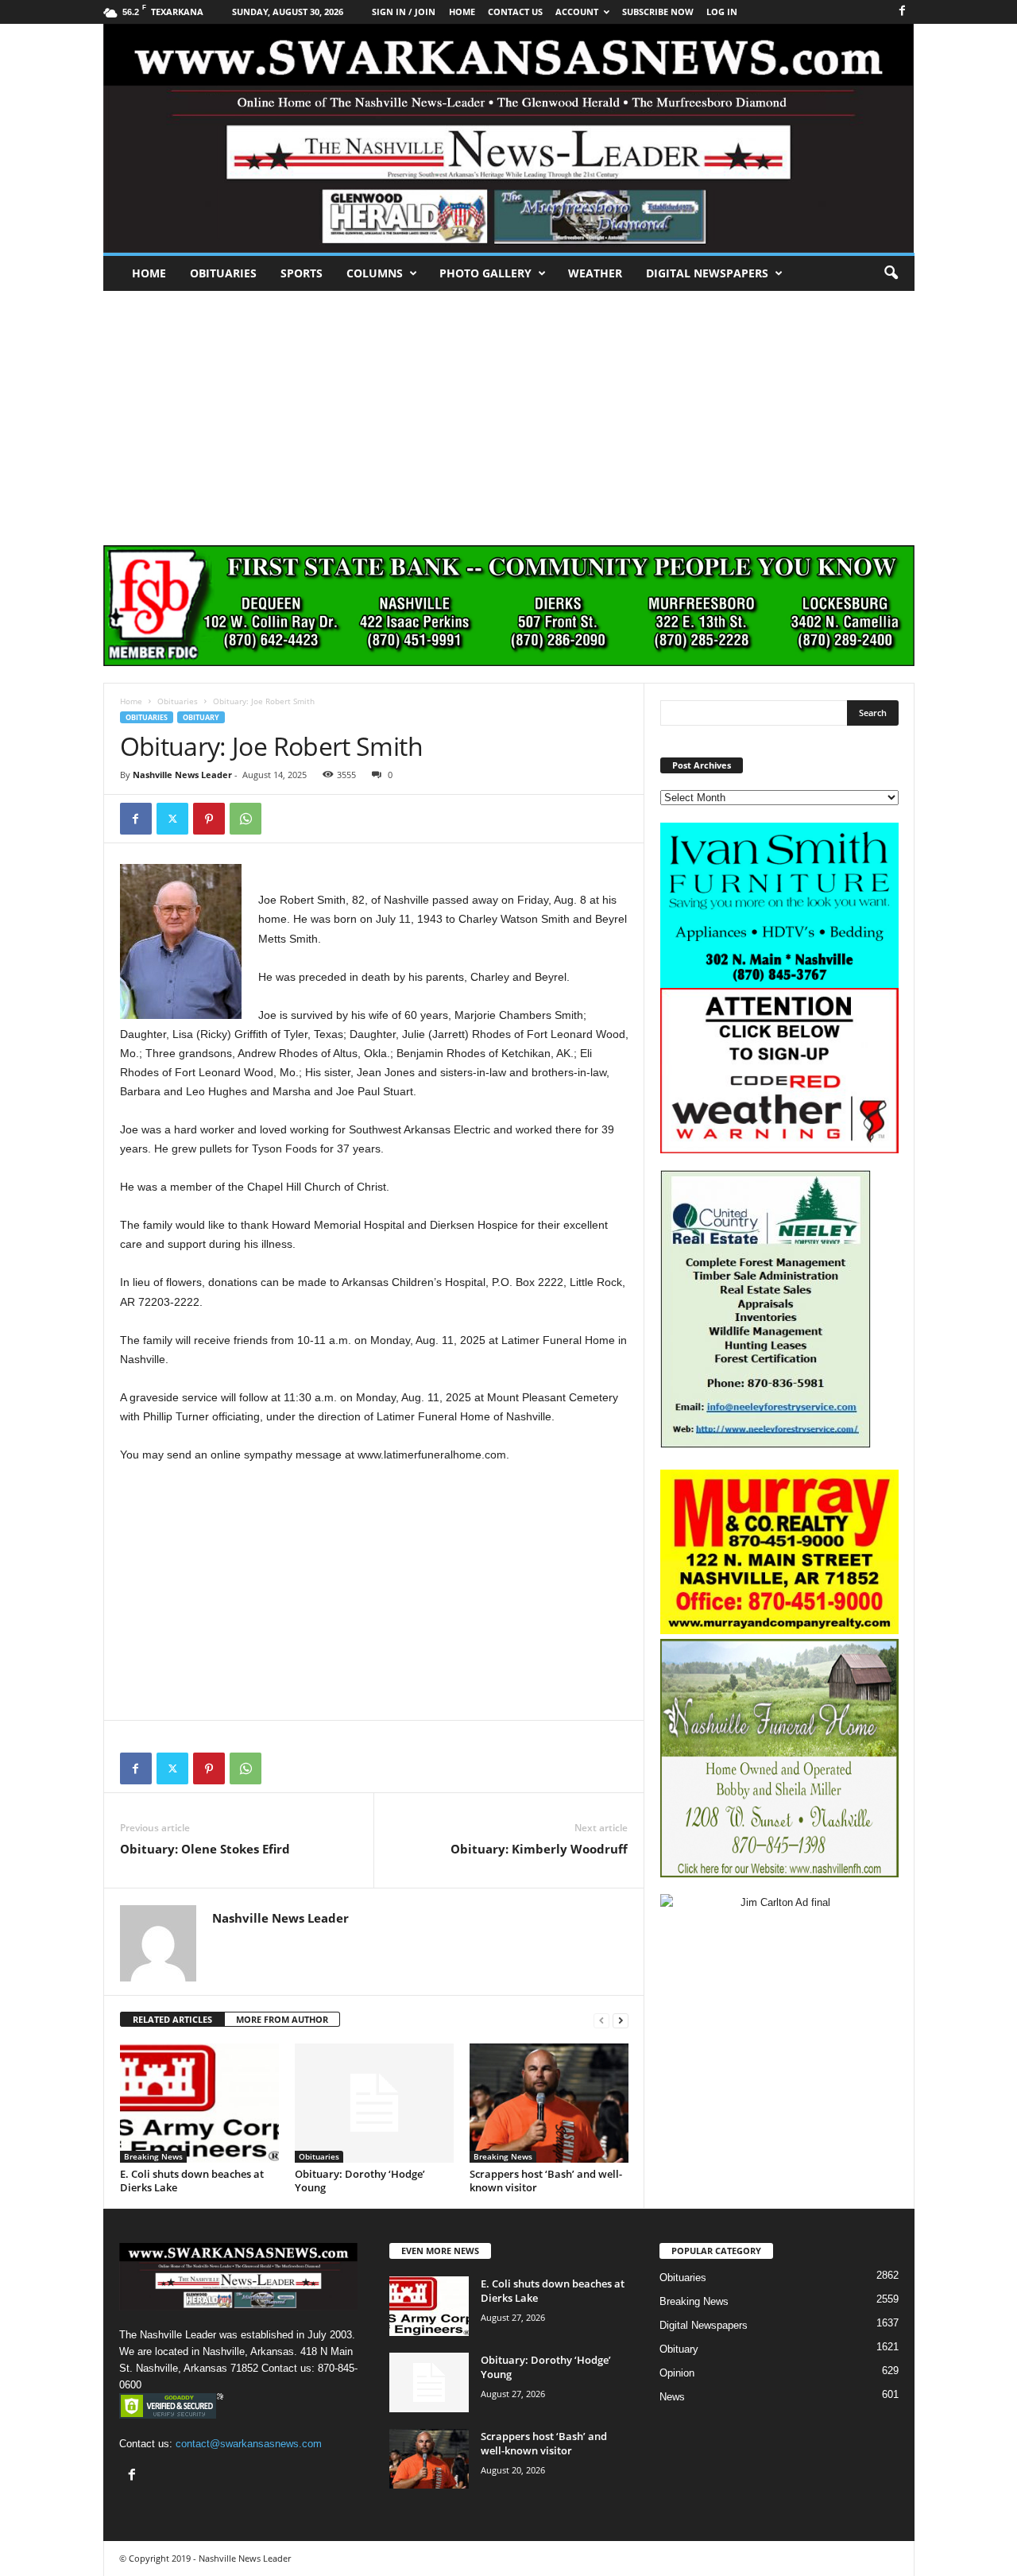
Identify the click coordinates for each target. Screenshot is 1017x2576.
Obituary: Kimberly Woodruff (539, 1849)
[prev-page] (601, 2020)
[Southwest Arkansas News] (509, 138)
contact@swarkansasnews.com (249, 2444)
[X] (172, 819)
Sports (302, 273)
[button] (891, 273)
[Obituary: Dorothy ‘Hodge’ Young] (374, 2103)
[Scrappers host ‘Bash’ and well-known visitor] (549, 2103)
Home (149, 273)
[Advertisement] (508, 410)
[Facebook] (903, 12)
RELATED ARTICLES (172, 2019)
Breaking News (153, 2156)
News (672, 2397)
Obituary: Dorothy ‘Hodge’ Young (360, 2181)
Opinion (677, 2373)
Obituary (201, 717)
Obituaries (223, 273)
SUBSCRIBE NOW (658, 12)
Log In (722, 12)
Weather (595, 273)
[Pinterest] (209, 819)
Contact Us (515, 12)
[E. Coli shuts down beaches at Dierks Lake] (199, 2103)
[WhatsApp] (246, 819)
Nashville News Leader (182, 775)
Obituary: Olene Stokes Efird (205, 1849)
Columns (375, 273)
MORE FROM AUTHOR (282, 2019)
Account (577, 12)
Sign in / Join (404, 12)
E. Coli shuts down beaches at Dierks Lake (192, 2181)
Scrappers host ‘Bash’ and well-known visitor (546, 2181)
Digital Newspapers (707, 273)
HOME (462, 12)
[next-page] (621, 2020)
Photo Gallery (485, 273)
